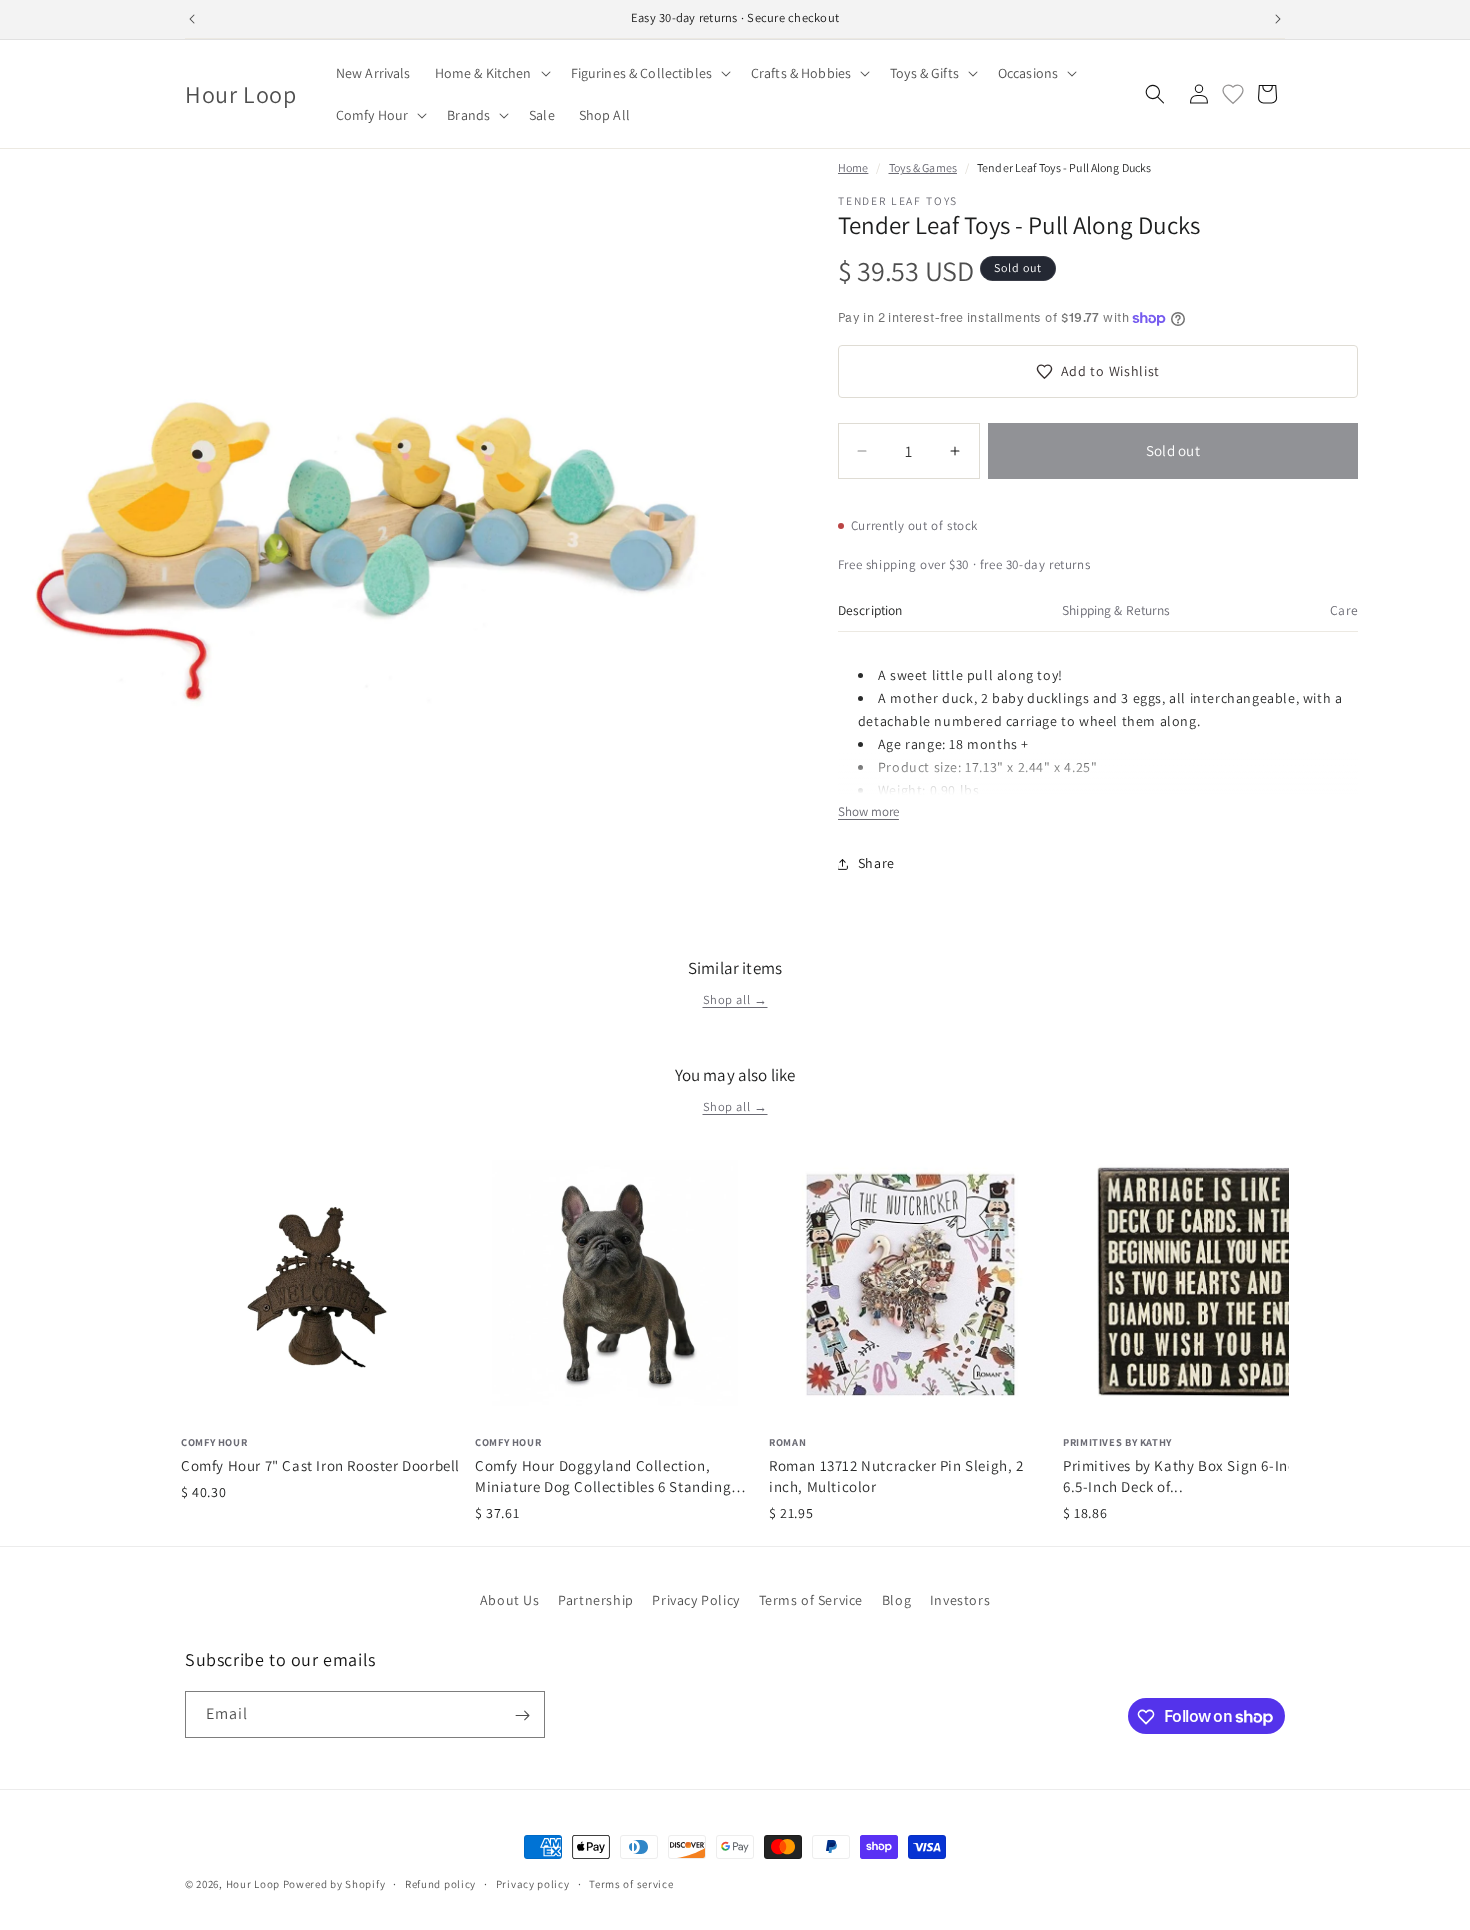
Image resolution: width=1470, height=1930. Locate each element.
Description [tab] (870, 610)
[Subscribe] (522, 1715)
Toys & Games (923, 167)
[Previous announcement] (192, 19)
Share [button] (876, 863)
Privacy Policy (695, 1600)
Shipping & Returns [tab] (1116, 610)
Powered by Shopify (334, 1884)
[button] (491, 73)
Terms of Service (811, 1600)
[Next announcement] (1278, 19)
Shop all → (735, 999)
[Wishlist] (1233, 94)
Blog (896, 1600)
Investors (960, 1600)
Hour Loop (253, 1884)
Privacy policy (533, 1883)
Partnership (596, 1600)
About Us (510, 1600)
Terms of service (631, 1883)
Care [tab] (1344, 610)
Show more (868, 811)
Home (853, 167)
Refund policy (440, 1883)
